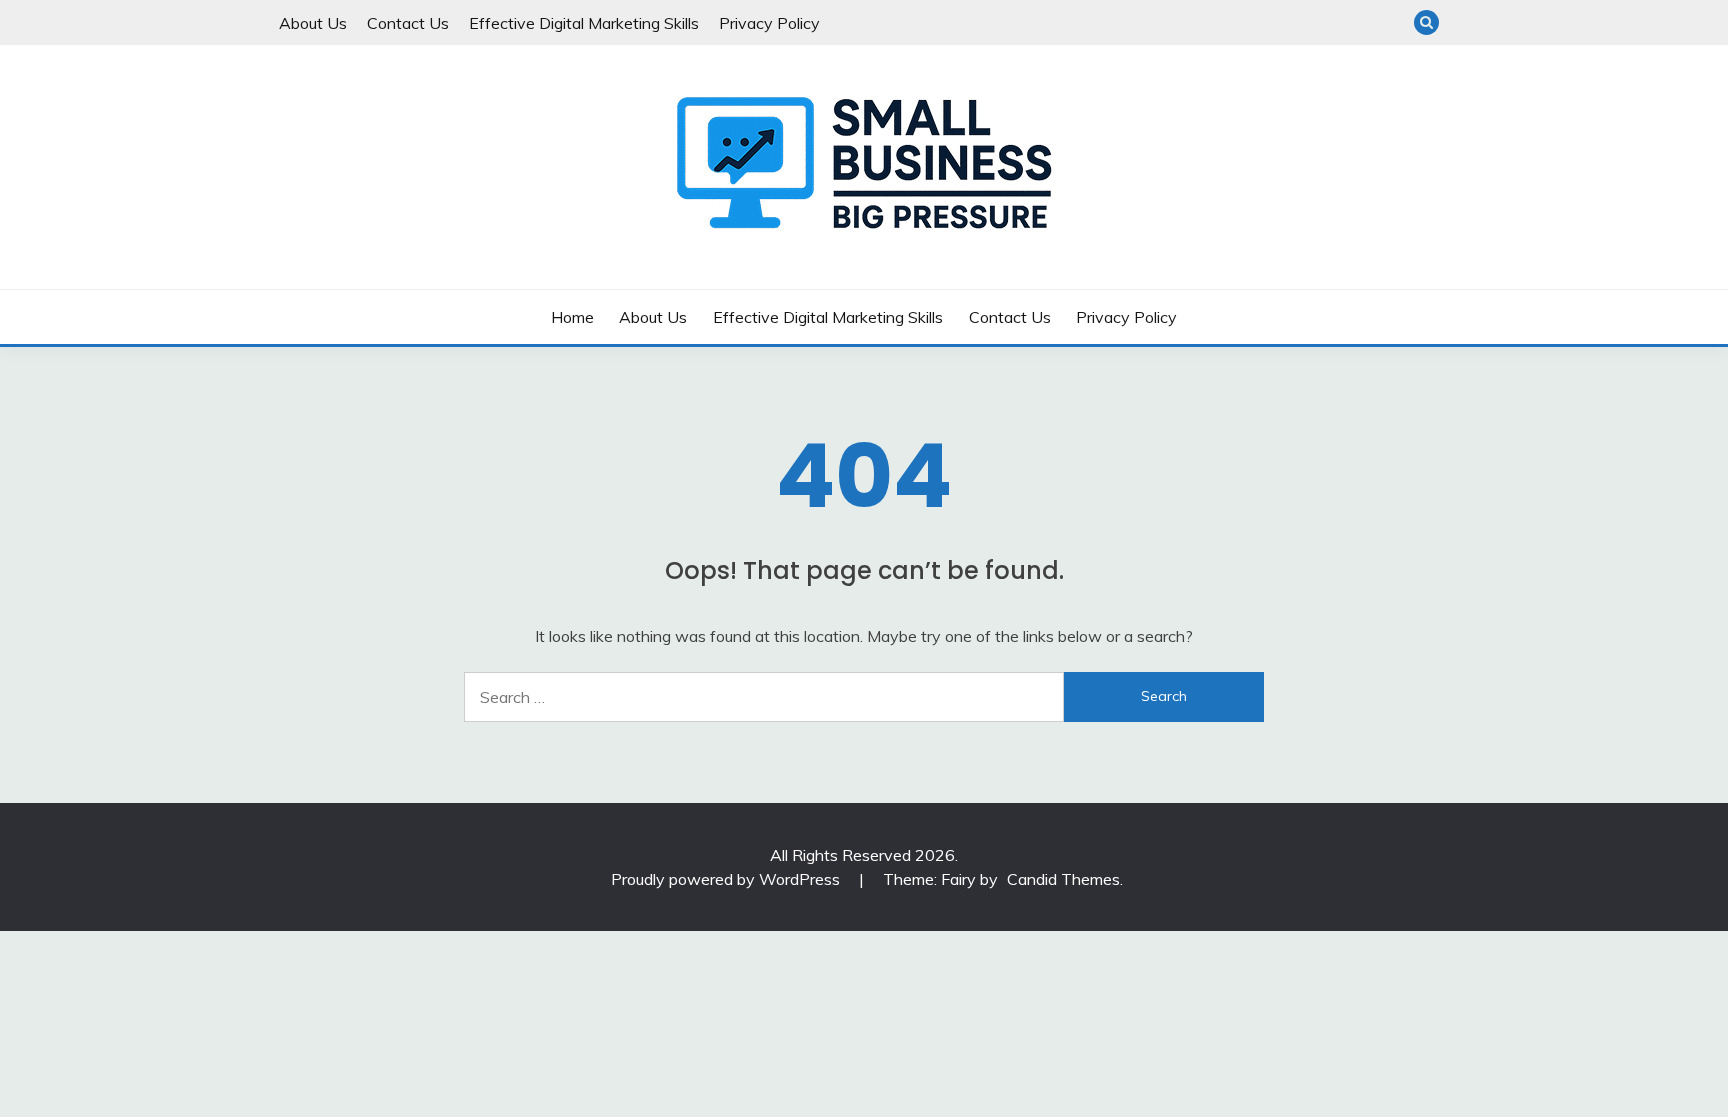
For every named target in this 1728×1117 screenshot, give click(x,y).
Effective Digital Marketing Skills (584, 23)
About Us (313, 23)
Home (572, 317)
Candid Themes (1063, 879)
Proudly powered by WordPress (727, 879)
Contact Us (408, 23)
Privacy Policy (769, 23)
